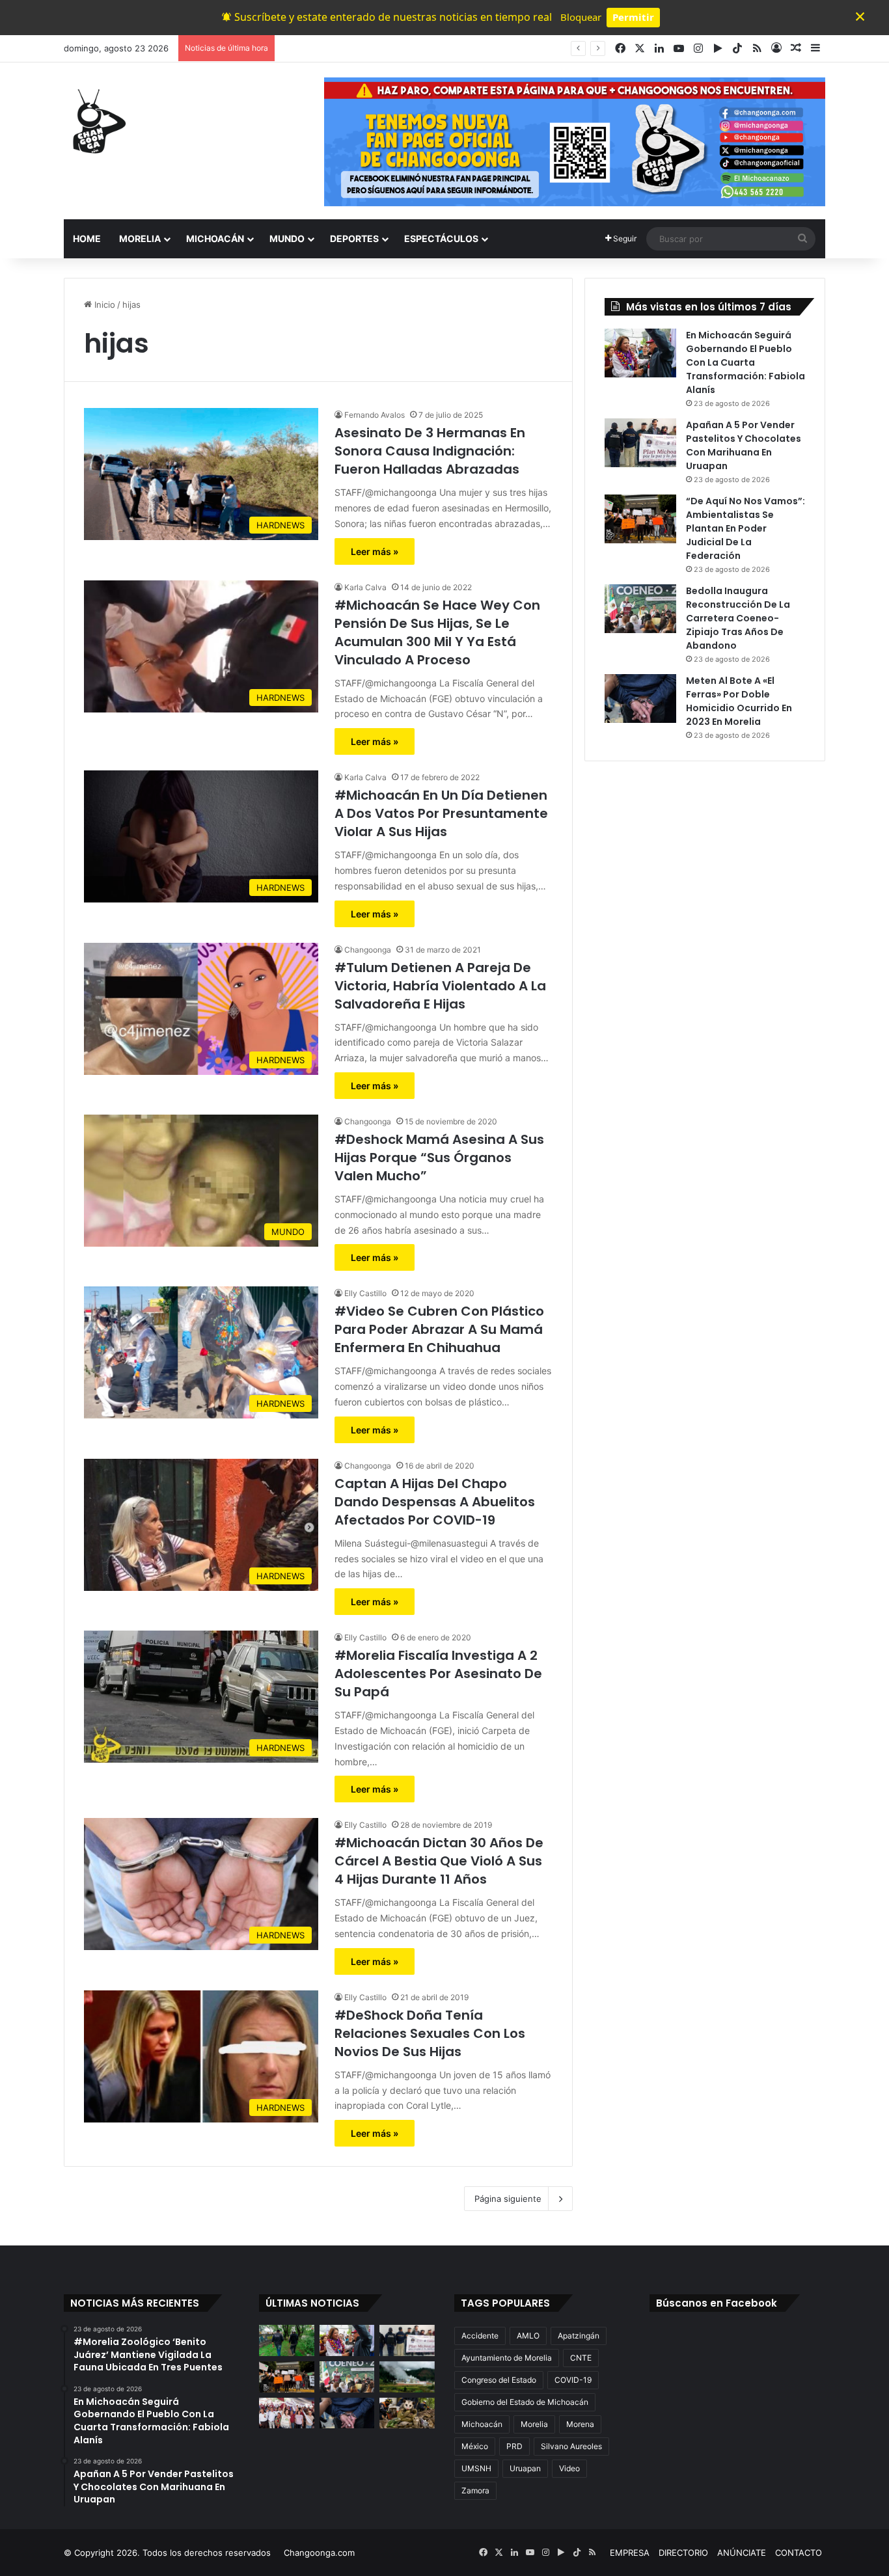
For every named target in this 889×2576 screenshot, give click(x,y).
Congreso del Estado (499, 2380)
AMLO (528, 2336)
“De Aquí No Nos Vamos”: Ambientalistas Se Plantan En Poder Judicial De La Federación (745, 528)
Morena (580, 2424)
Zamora (475, 2490)
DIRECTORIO (683, 2553)
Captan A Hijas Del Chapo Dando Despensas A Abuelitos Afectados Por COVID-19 (435, 1502)
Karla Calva (365, 587)
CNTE (581, 2358)
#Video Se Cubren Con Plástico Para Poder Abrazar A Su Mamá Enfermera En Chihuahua (439, 1329)
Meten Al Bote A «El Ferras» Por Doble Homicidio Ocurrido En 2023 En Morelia (739, 701)
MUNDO (287, 238)
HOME (87, 238)
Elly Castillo (365, 1293)
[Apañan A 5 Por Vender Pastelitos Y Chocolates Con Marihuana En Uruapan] (640, 443)
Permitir (633, 17)
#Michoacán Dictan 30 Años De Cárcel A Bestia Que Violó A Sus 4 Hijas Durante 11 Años (439, 1861)
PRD (514, 2446)
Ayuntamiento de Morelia (507, 2358)
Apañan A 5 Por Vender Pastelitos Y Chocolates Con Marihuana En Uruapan (435, 48)
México (475, 2446)
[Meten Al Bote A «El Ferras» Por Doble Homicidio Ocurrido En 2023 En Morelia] (640, 698)
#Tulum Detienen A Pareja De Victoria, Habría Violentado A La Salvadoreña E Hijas (440, 986)
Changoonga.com (319, 2553)
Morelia (534, 2424)
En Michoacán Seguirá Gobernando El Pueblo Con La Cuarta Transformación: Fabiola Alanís (745, 362)
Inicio (103, 305)
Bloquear (581, 17)
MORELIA (140, 238)
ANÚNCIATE (742, 2553)
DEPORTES (354, 238)
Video (569, 2468)
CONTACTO (799, 2553)
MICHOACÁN (215, 238)
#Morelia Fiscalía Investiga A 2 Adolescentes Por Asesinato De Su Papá (438, 1674)
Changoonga (368, 950)
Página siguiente (508, 2199)
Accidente (480, 2336)
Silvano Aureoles (571, 2446)
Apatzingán (579, 2336)
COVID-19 (573, 2380)
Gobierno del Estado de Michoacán (525, 2402)
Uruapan (525, 2468)
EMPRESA (630, 2553)
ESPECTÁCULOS (441, 238)
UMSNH (476, 2468)
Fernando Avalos (375, 415)
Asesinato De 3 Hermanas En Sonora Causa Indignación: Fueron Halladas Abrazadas (430, 451)
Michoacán (482, 2424)
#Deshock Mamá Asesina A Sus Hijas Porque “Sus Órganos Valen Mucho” (439, 1158)
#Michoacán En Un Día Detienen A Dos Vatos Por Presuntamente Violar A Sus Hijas (441, 813)
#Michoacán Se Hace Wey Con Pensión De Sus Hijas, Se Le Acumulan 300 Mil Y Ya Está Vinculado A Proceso (437, 632)
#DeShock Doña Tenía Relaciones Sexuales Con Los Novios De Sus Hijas (430, 2033)
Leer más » (375, 551)
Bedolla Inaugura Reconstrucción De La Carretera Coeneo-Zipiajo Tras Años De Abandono (738, 618)
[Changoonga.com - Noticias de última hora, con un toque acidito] (96, 121)
